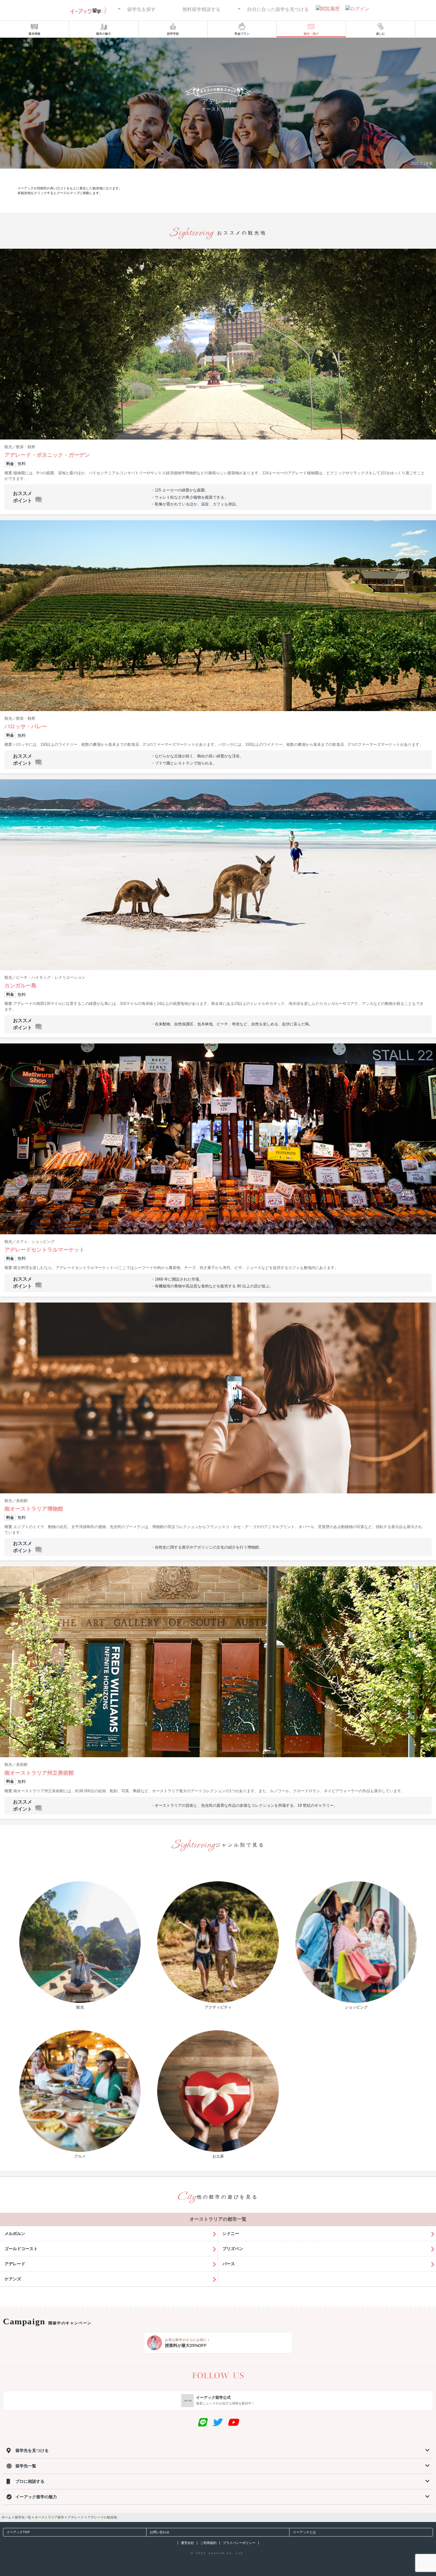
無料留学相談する (201, 9)
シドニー (231, 2234)
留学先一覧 (23, 2517)
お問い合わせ (160, 2532)
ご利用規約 (208, 2543)
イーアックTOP (18, 2532)
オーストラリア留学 (49, 2517)
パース (229, 2264)
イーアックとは (304, 2532)
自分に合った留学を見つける (278, 9)
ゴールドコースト (21, 2249)
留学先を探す (141, 9)
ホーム (6, 2517)
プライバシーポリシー (239, 2543)
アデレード (15, 2264)
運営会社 (187, 2543)
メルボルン (15, 2234)
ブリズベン (233, 2249)
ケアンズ (13, 2279)
